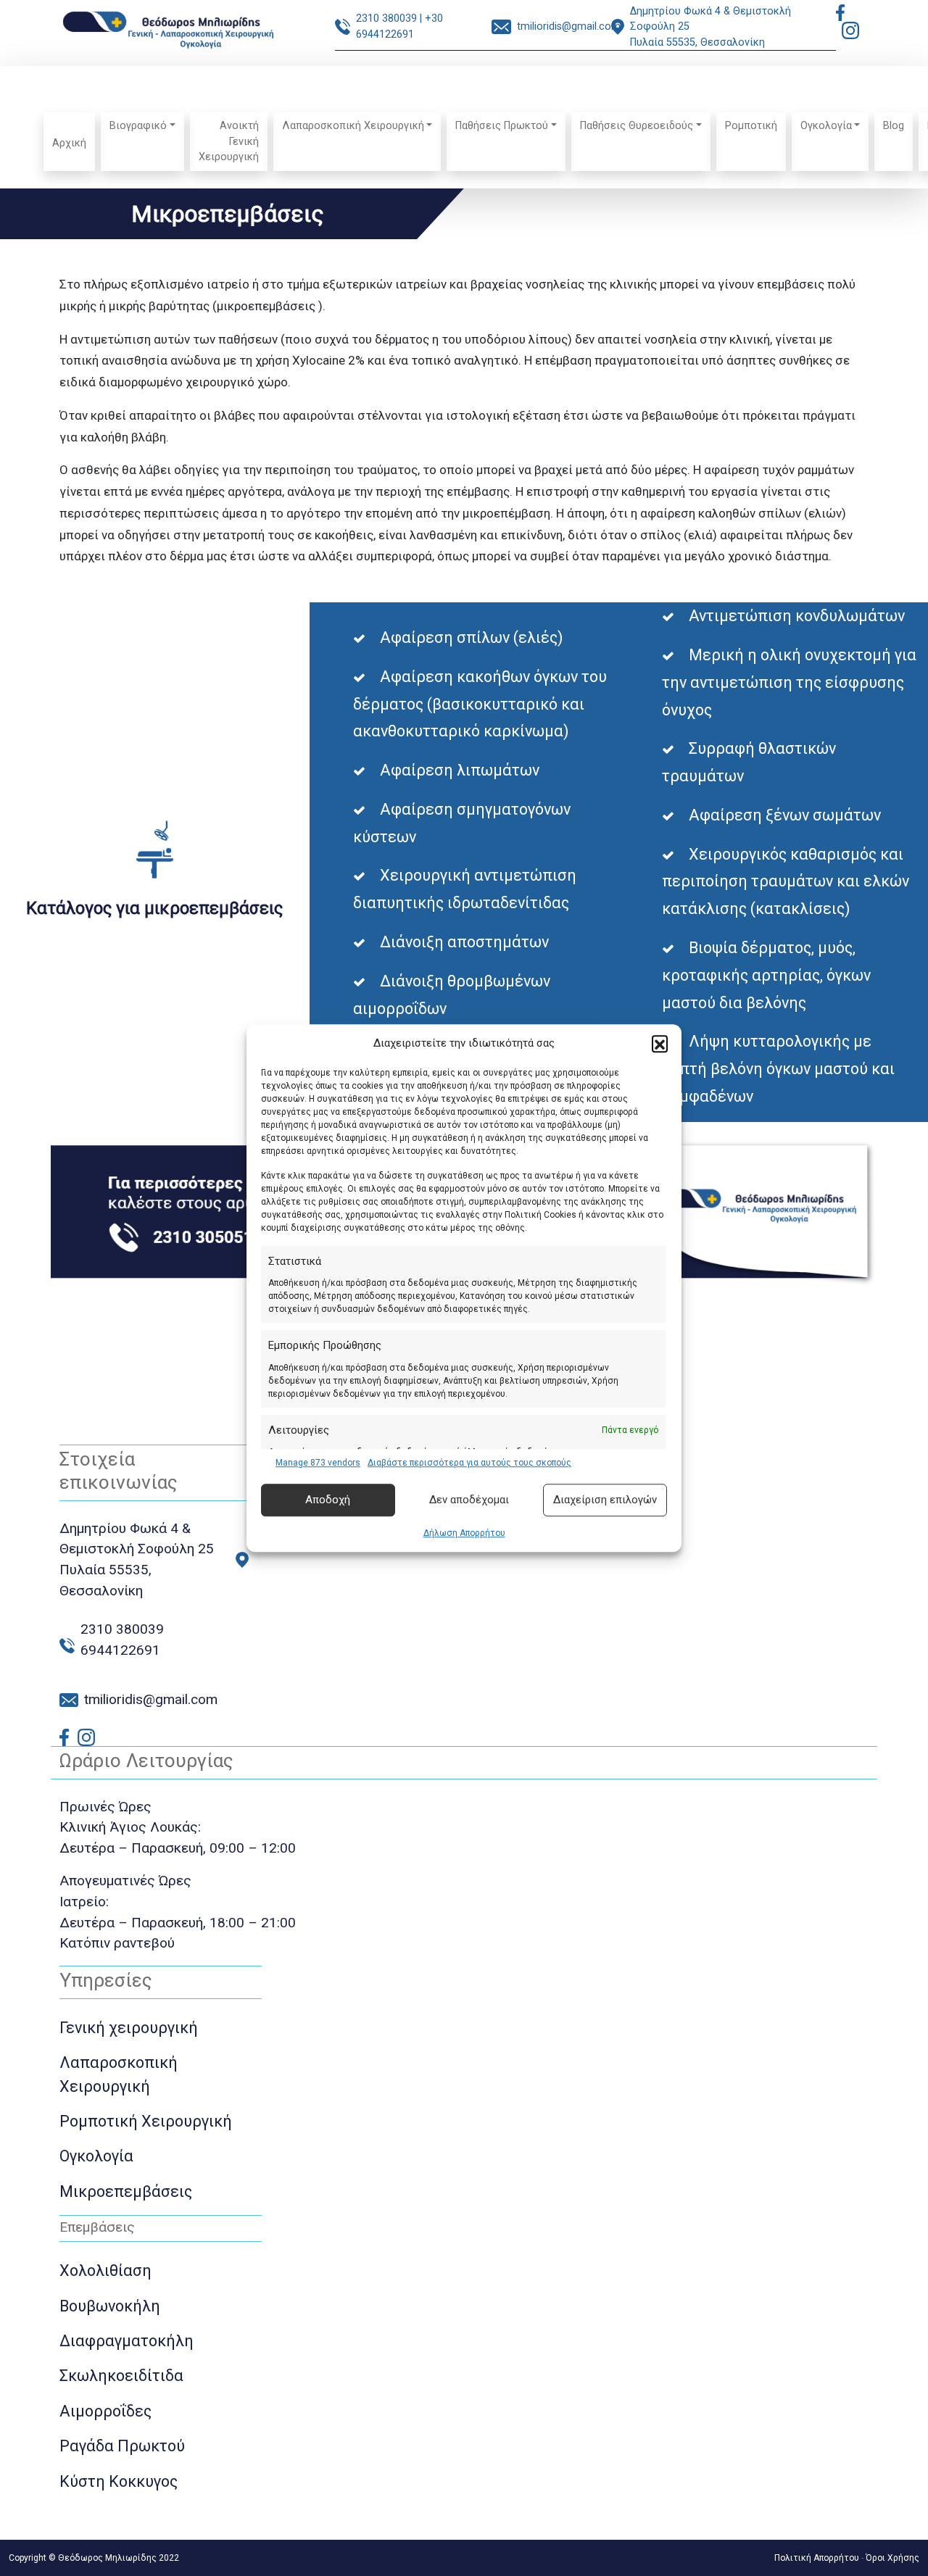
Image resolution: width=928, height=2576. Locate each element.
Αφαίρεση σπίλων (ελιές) (471, 637)
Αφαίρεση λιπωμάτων (460, 770)
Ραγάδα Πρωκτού (122, 2446)
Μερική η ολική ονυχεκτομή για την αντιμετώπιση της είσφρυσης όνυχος (789, 682)
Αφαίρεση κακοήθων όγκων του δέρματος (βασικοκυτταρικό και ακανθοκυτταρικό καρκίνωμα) (480, 704)
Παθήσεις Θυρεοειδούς (637, 126)
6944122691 (120, 1650)
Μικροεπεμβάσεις (126, 2191)
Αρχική (69, 143)
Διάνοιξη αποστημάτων (464, 942)
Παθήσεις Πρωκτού (502, 126)
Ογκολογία (826, 126)
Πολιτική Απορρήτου (817, 2558)
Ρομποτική (751, 126)
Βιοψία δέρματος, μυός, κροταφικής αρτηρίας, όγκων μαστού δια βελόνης (766, 975)
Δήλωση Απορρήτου (464, 1533)
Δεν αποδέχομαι (469, 1500)
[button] (660, 1044)
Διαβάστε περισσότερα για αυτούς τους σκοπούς (469, 1463)
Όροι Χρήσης (892, 2558)
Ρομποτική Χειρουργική (146, 2121)
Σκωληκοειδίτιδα (121, 2376)
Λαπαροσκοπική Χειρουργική (353, 126)
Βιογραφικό (138, 126)
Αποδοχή (328, 1500)
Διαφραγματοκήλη (127, 2341)
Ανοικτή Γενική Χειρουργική (229, 141)
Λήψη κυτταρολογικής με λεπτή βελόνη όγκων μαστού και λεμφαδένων (778, 1069)
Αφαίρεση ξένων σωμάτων (785, 815)
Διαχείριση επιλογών (605, 1500)
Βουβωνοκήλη (110, 2306)
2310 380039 (386, 18)
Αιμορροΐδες (105, 2411)
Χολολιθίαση (105, 2270)
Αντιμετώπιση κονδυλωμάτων (797, 616)
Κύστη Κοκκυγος (119, 2481)
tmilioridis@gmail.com (569, 26)
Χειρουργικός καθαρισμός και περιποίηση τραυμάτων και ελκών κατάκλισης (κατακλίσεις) (786, 882)
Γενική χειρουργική (129, 2028)
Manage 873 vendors (318, 1463)
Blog (894, 126)
